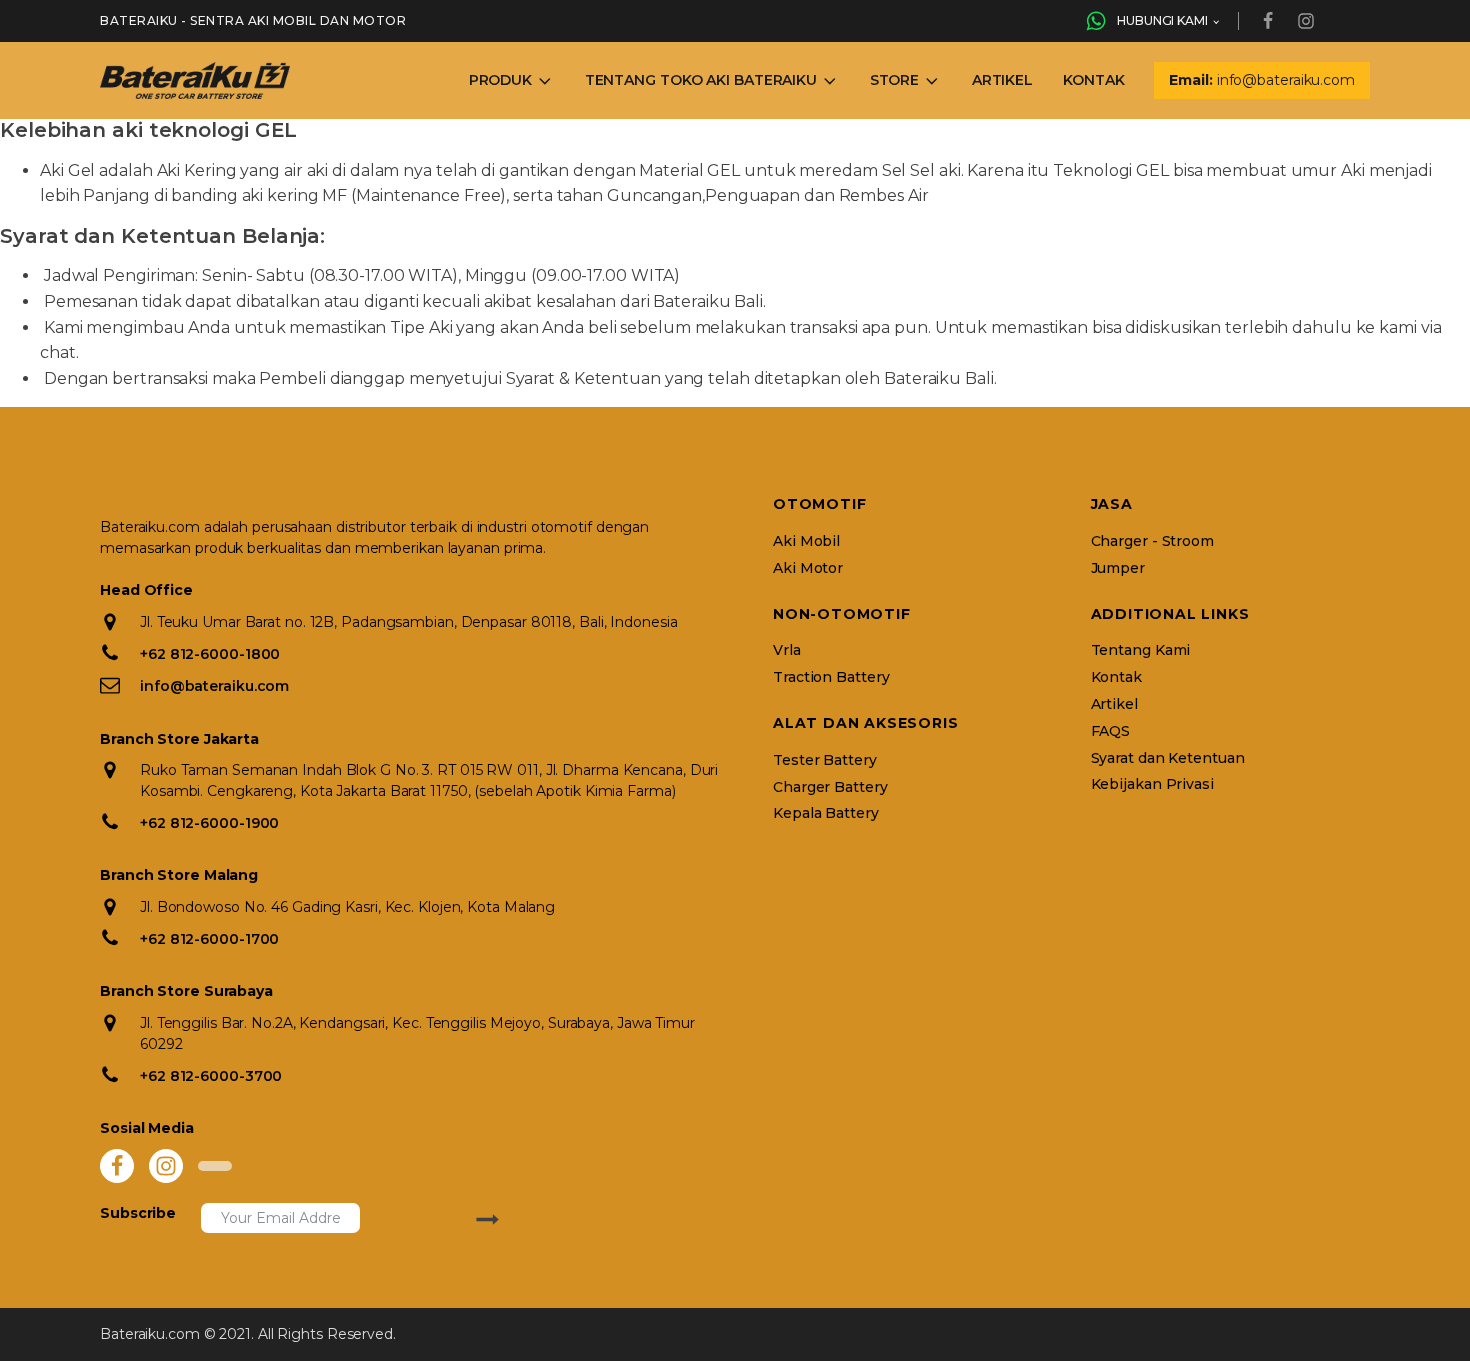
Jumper (1118, 568)
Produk (500, 80)
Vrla (787, 650)
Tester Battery (825, 760)
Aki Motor (808, 568)
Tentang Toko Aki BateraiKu (701, 80)
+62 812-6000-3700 (211, 1076)
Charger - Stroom (1152, 541)
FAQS (1111, 731)
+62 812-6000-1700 (209, 939)
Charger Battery (830, 787)
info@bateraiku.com (214, 686)
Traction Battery (831, 677)
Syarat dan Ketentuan (1168, 758)
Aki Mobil (806, 541)
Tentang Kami (1141, 650)
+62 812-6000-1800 (210, 654)
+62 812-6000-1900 (209, 823)
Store (895, 80)
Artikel (1002, 80)
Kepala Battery (826, 813)
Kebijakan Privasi (1152, 784)
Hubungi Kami (1162, 20)
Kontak (1093, 80)
